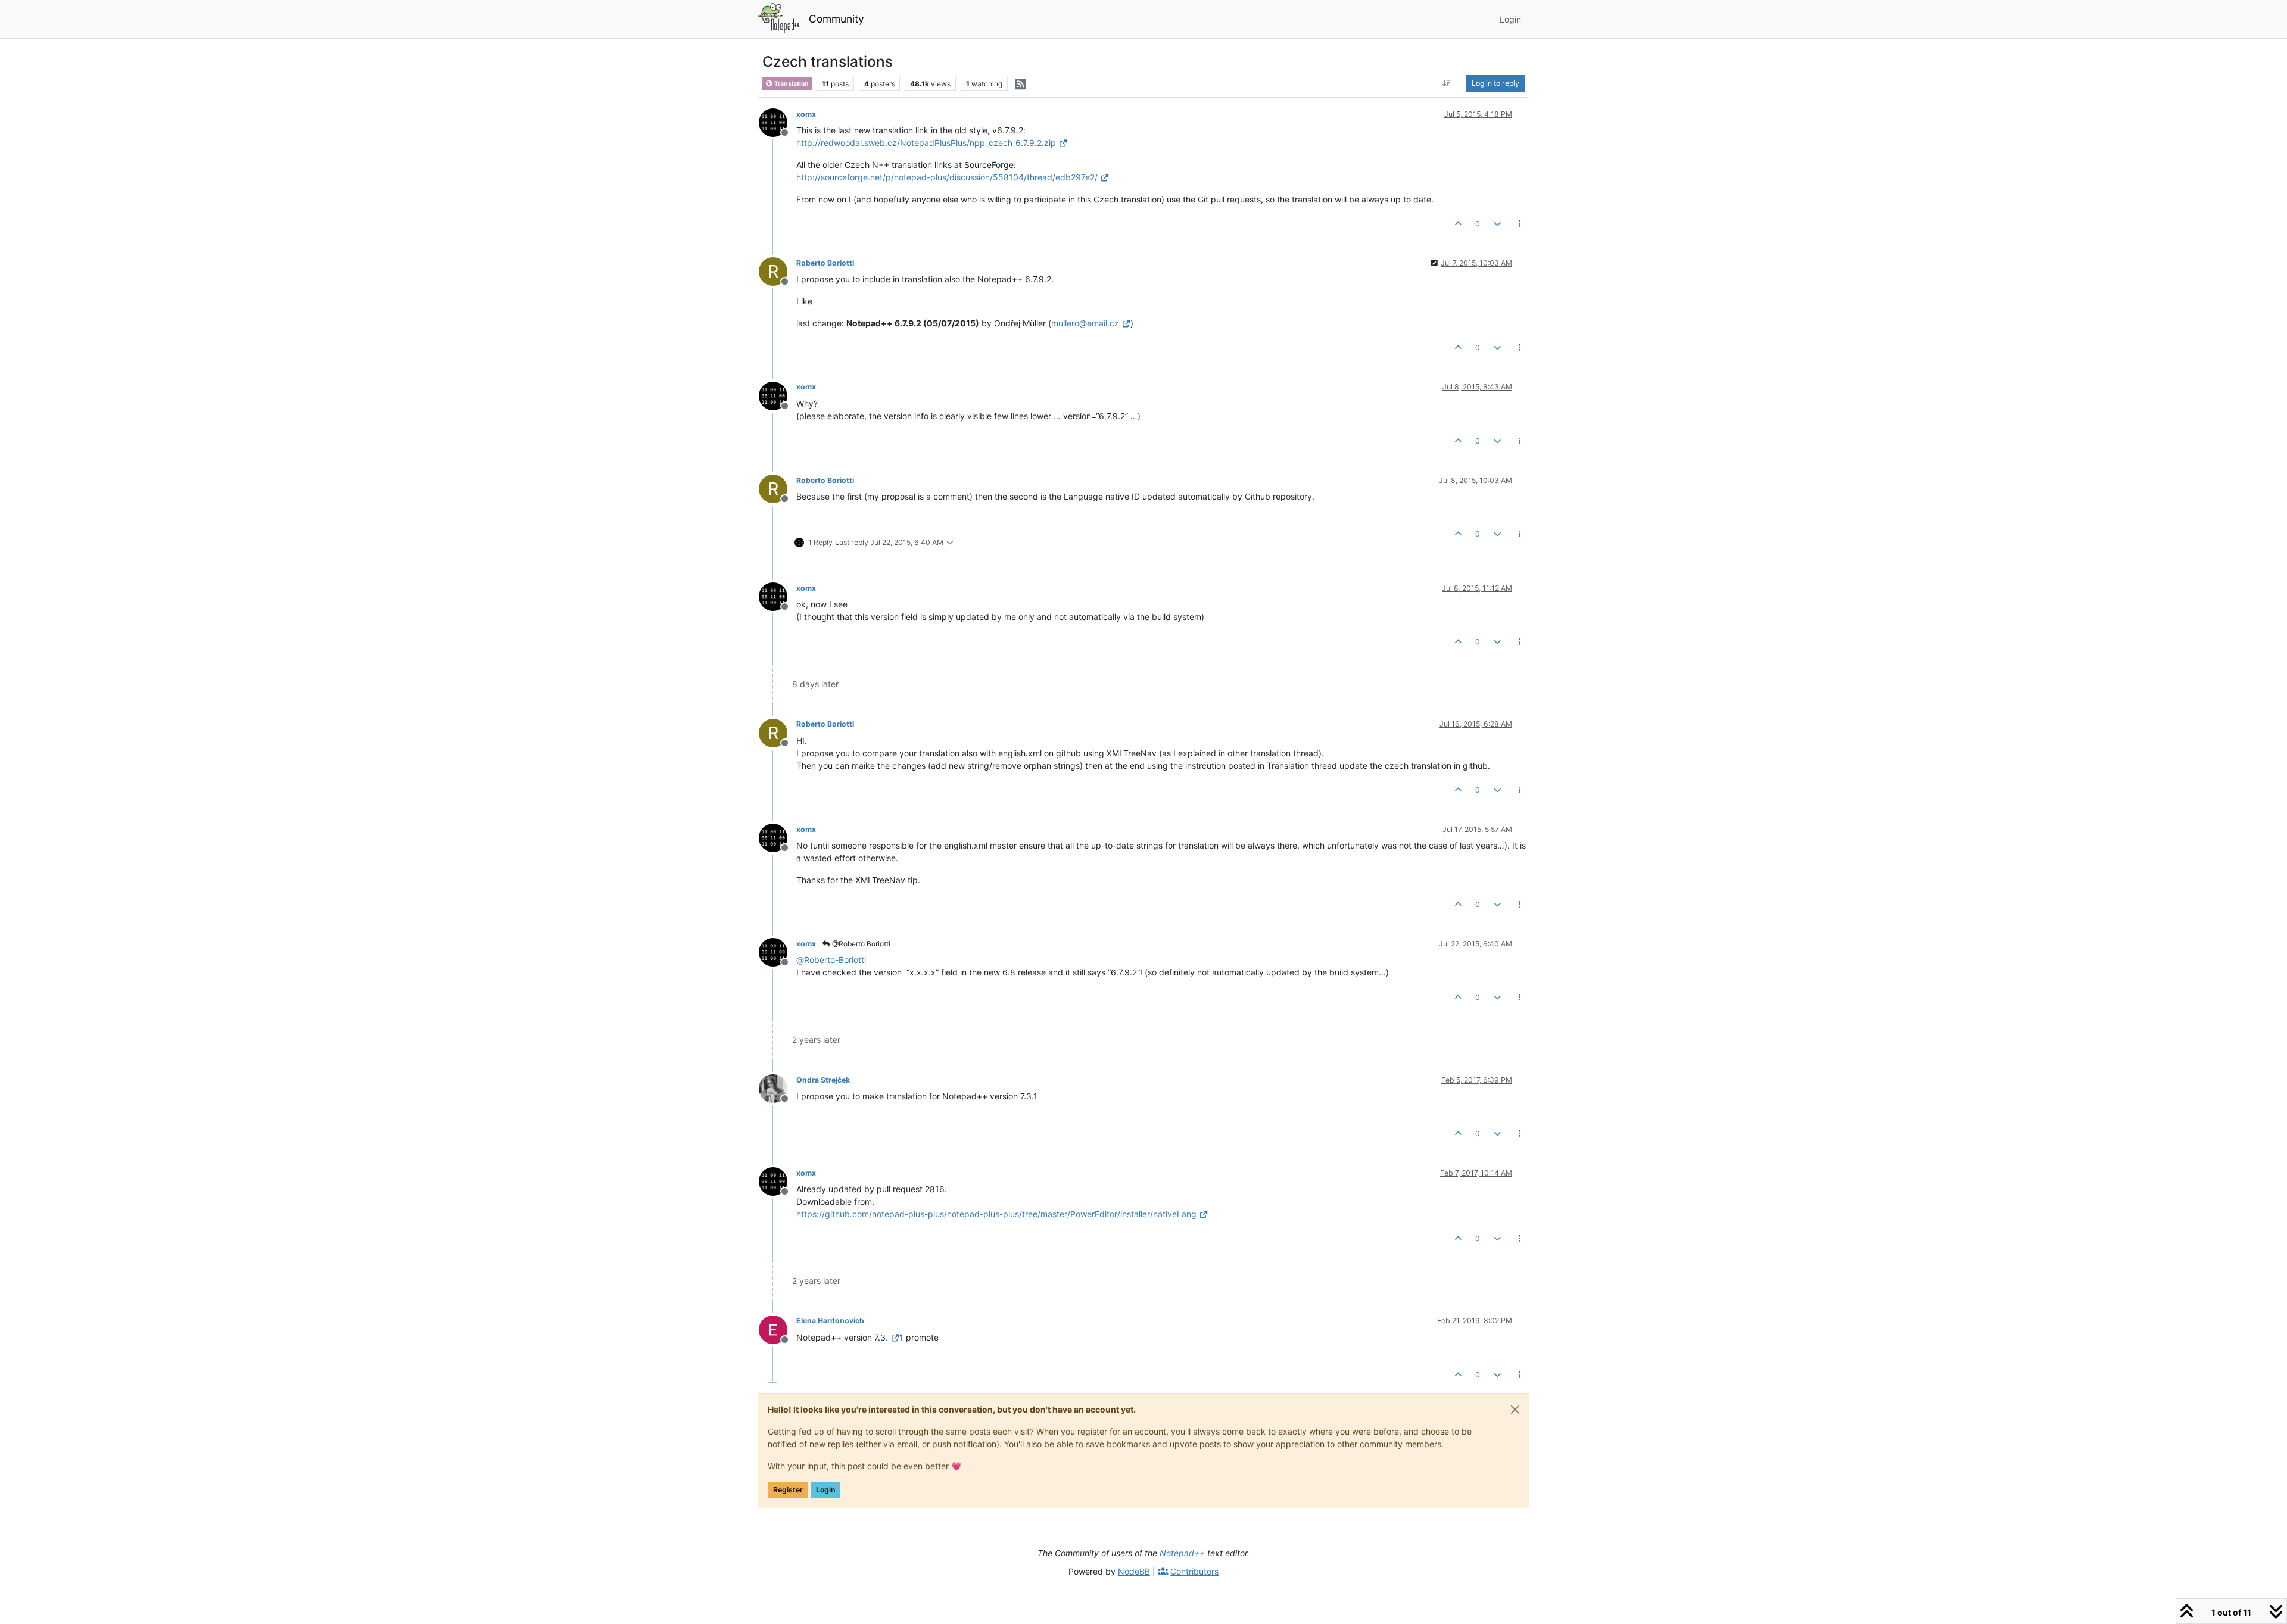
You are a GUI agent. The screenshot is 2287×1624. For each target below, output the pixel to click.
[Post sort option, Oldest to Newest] (1447, 83)
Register (788, 1490)
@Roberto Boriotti (860, 944)
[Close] (1515, 1410)
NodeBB (1134, 1571)
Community (836, 19)
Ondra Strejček (823, 1080)
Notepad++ (1182, 1553)
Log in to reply (1495, 83)
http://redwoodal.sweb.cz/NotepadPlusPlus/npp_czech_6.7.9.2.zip (926, 143)
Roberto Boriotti (825, 263)
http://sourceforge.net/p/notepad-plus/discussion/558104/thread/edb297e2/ (947, 177)
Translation (791, 84)
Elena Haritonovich (830, 1321)
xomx (806, 114)
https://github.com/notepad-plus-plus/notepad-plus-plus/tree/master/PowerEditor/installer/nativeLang (996, 1214)
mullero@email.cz (1085, 323)
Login (825, 1490)
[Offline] (778, 122)
